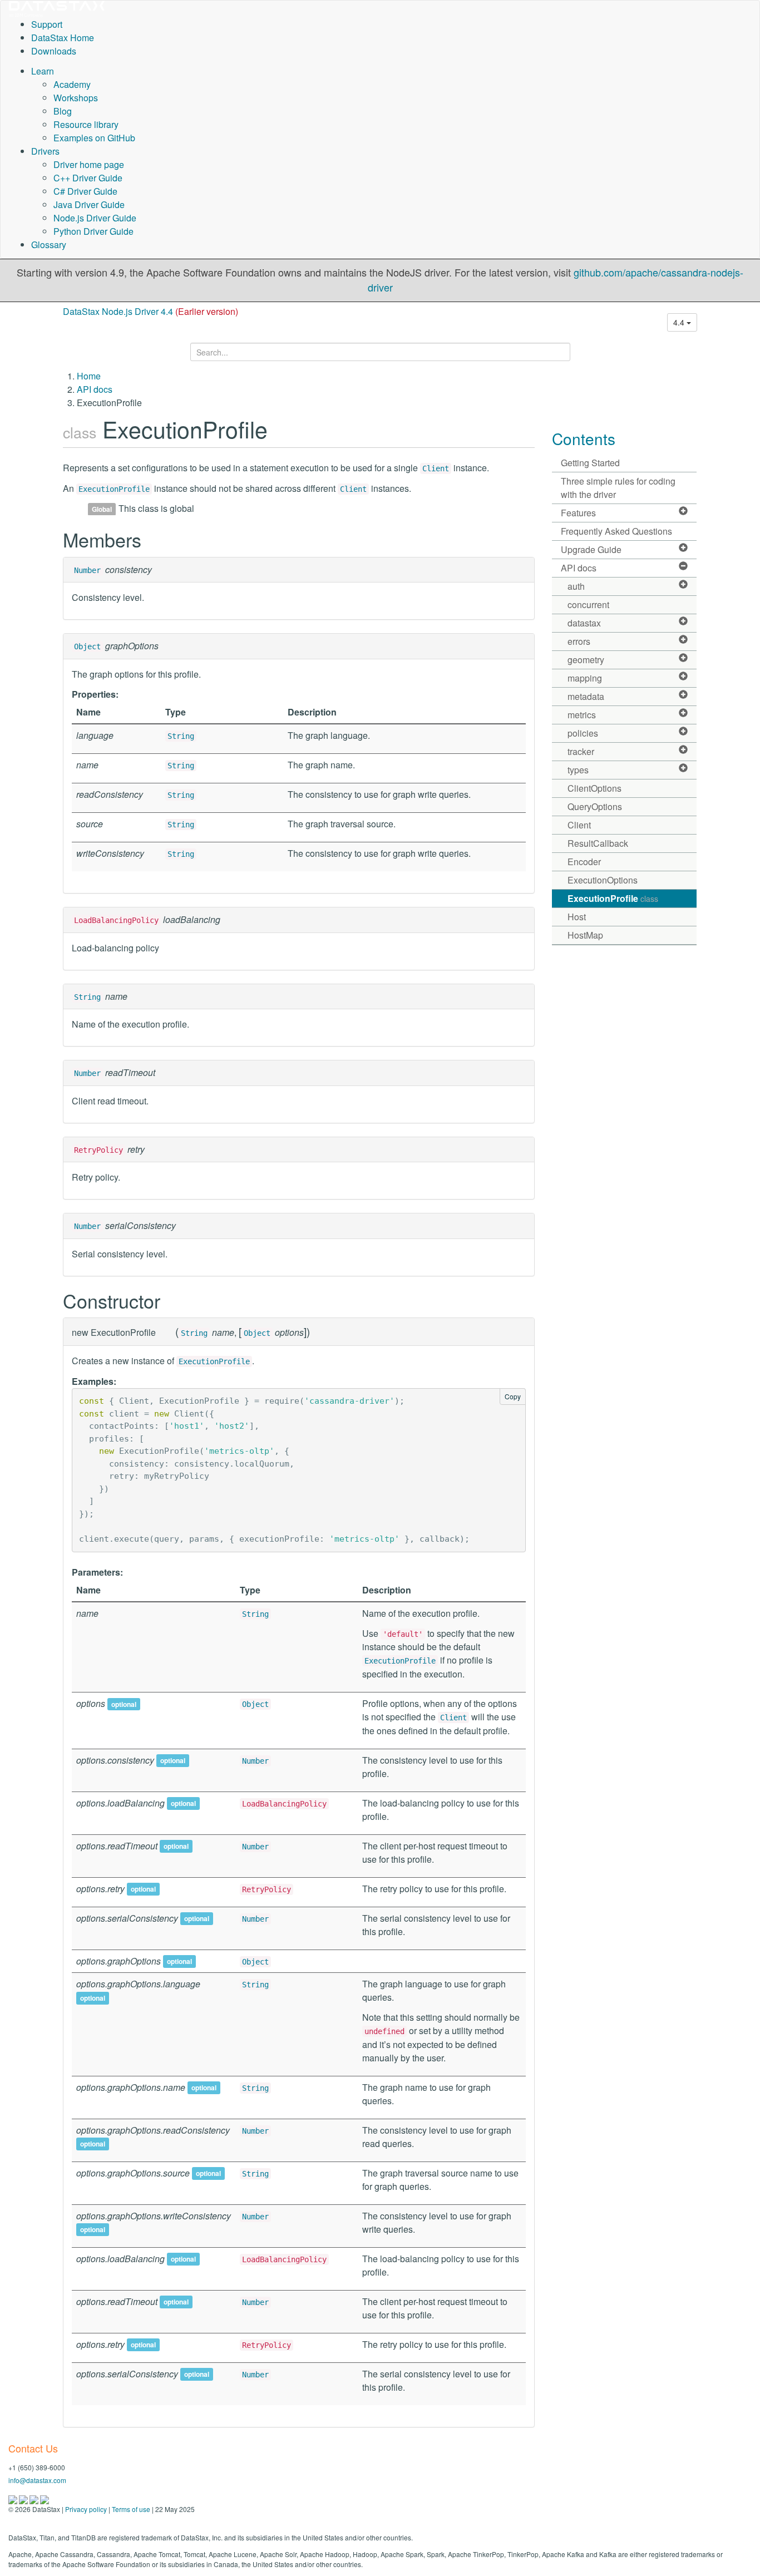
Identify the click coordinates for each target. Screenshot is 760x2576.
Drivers (45, 151)
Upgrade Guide (591, 549)
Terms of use (131, 2509)
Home (89, 376)
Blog (63, 111)
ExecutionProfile (114, 489)
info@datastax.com (37, 2480)
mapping (585, 678)
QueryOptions (595, 806)
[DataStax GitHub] (45, 2498)
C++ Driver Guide (88, 178)
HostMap (585, 935)
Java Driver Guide (89, 204)
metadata (586, 696)
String (181, 736)
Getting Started (590, 463)
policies (583, 733)
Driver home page (89, 164)
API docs (95, 389)
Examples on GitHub (94, 138)
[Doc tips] (24, 2498)
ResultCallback (598, 843)
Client (436, 468)
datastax (584, 623)
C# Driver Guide (85, 191)
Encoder (584, 862)
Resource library (86, 124)
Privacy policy (86, 2509)
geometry (586, 660)
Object (87, 647)
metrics (582, 715)
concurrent (588, 604)
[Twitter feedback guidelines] (35, 2498)
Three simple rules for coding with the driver (618, 488)
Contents (584, 438)
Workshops (76, 98)
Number (87, 570)
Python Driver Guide (93, 231)
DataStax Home (63, 38)
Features (578, 513)
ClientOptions (594, 788)
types (578, 770)
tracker (581, 751)
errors (579, 641)
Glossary (49, 245)
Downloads (54, 51)
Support (47, 24)
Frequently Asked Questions (616, 531)
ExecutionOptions (603, 880)
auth (576, 586)
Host (577, 917)
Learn (43, 71)
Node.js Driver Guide (95, 218)
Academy (72, 84)
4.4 (680, 322)
